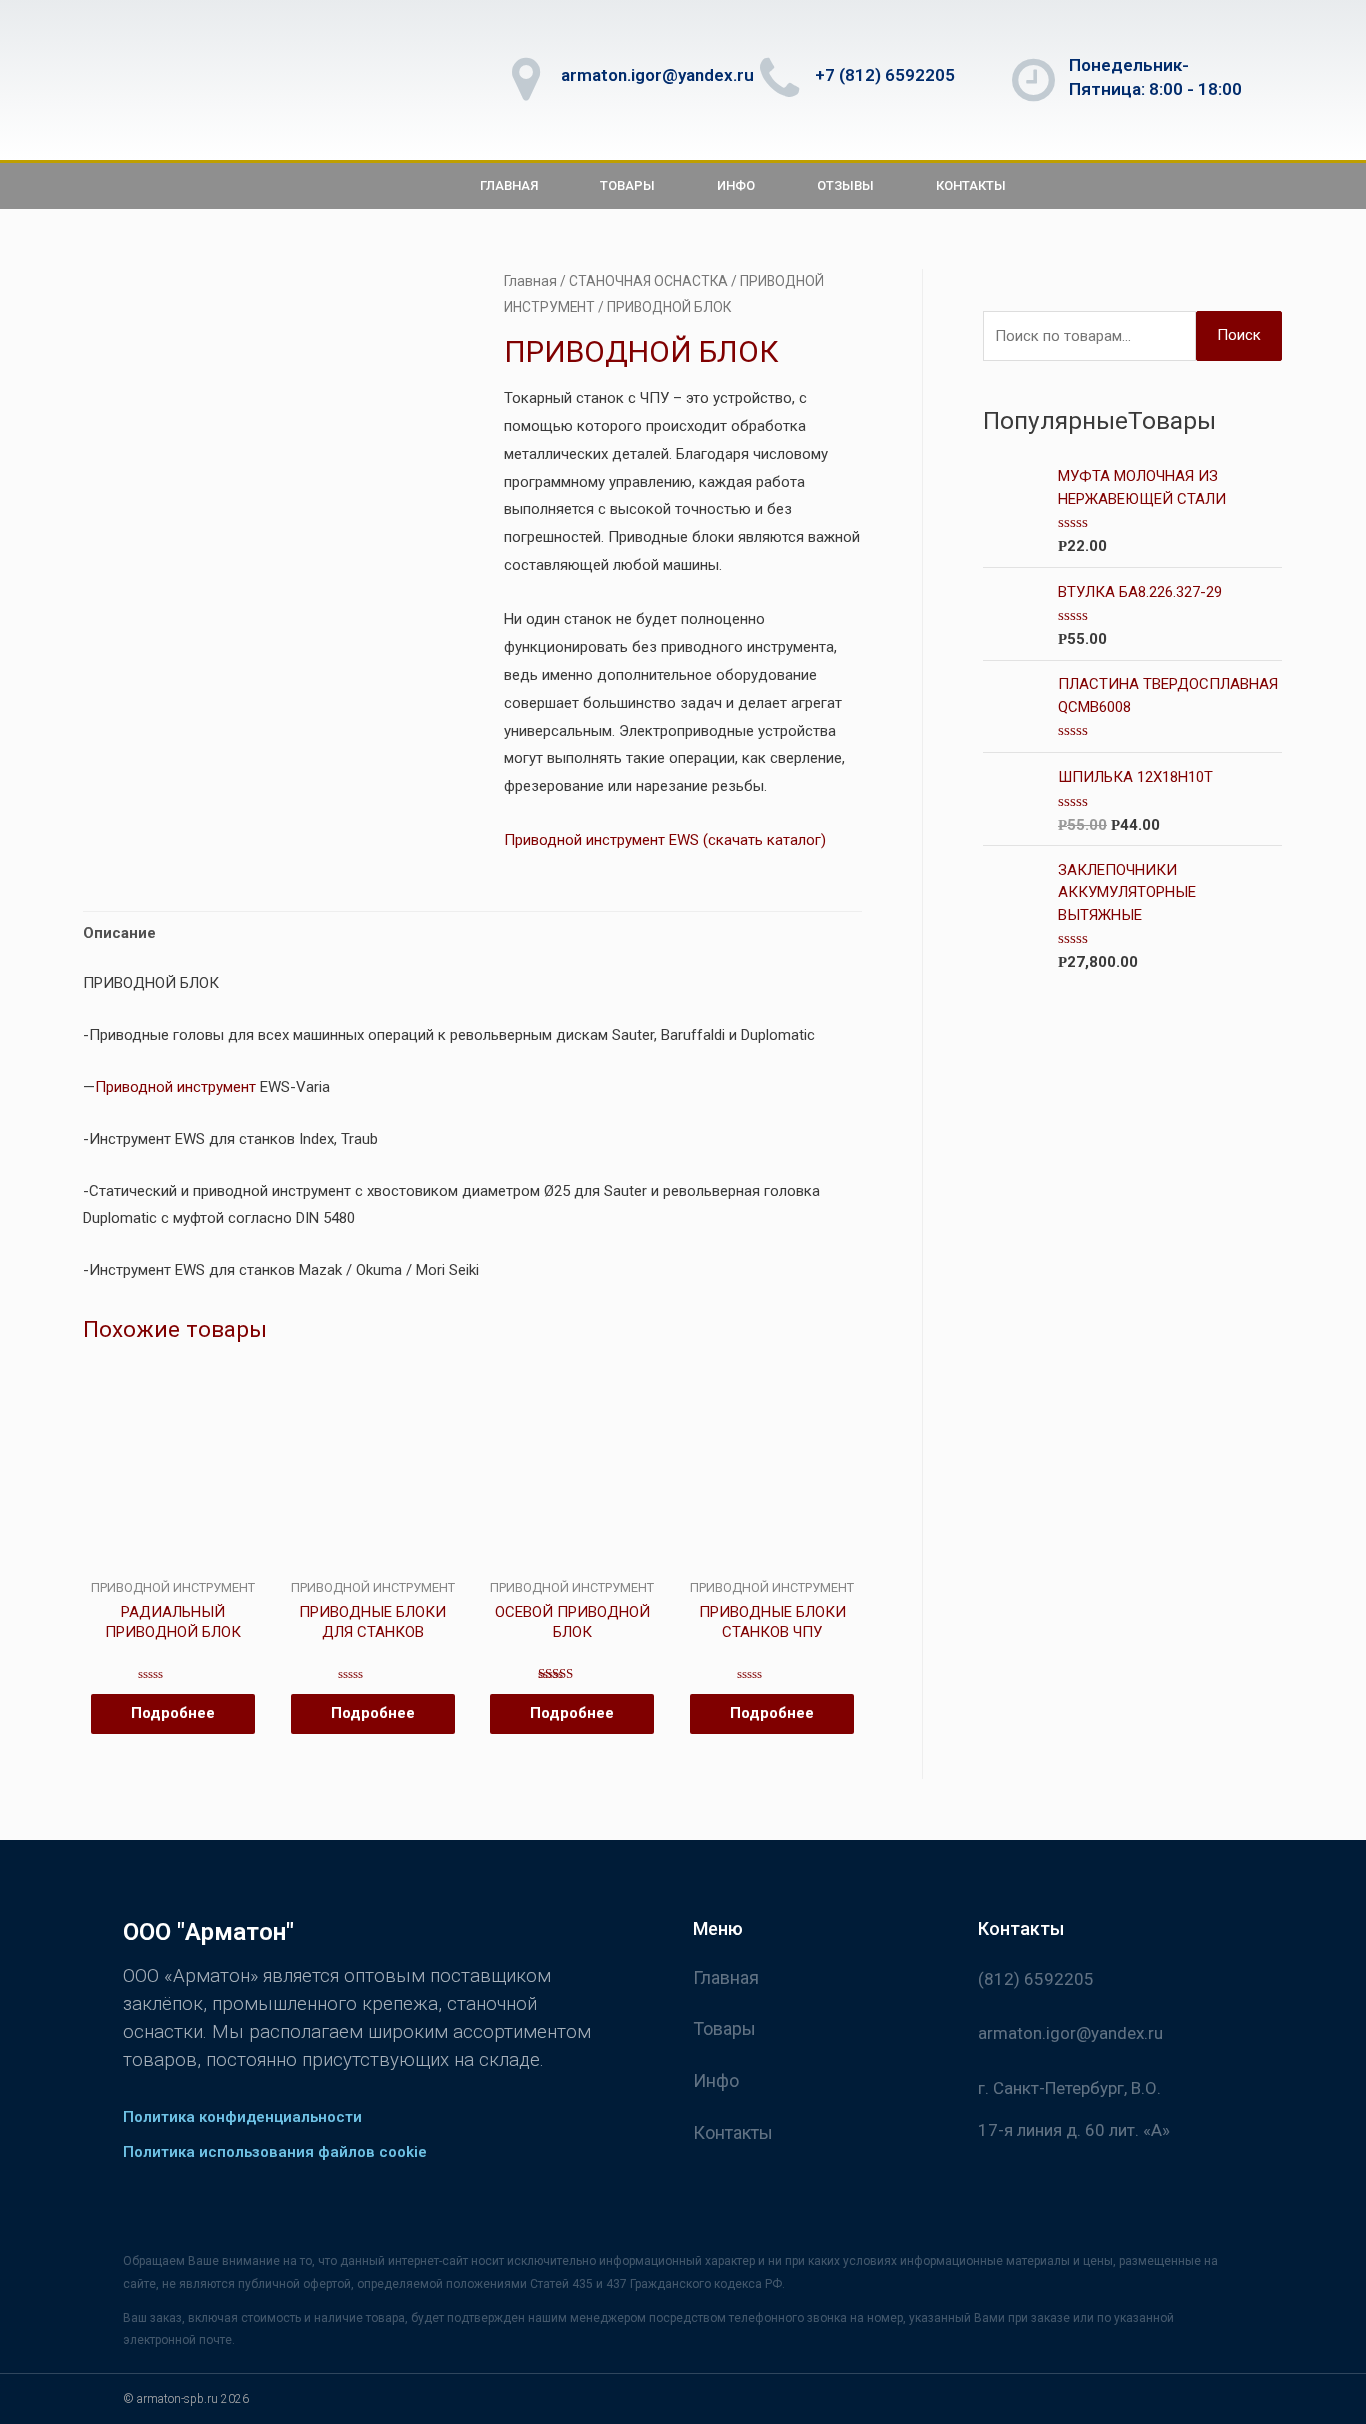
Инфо (736, 185)
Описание (119, 933)
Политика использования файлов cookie (275, 2152)
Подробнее (173, 1713)
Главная (509, 185)
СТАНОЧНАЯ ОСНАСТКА (648, 281)
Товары (627, 185)
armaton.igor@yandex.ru (657, 75)
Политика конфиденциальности (242, 2117)
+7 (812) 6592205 (885, 75)
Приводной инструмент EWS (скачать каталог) (665, 840)
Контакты (971, 185)
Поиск (1239, 335)
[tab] (119, 933)
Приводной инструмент (175, 1087)
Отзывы (845, 185)
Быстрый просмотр (172, 1563)
